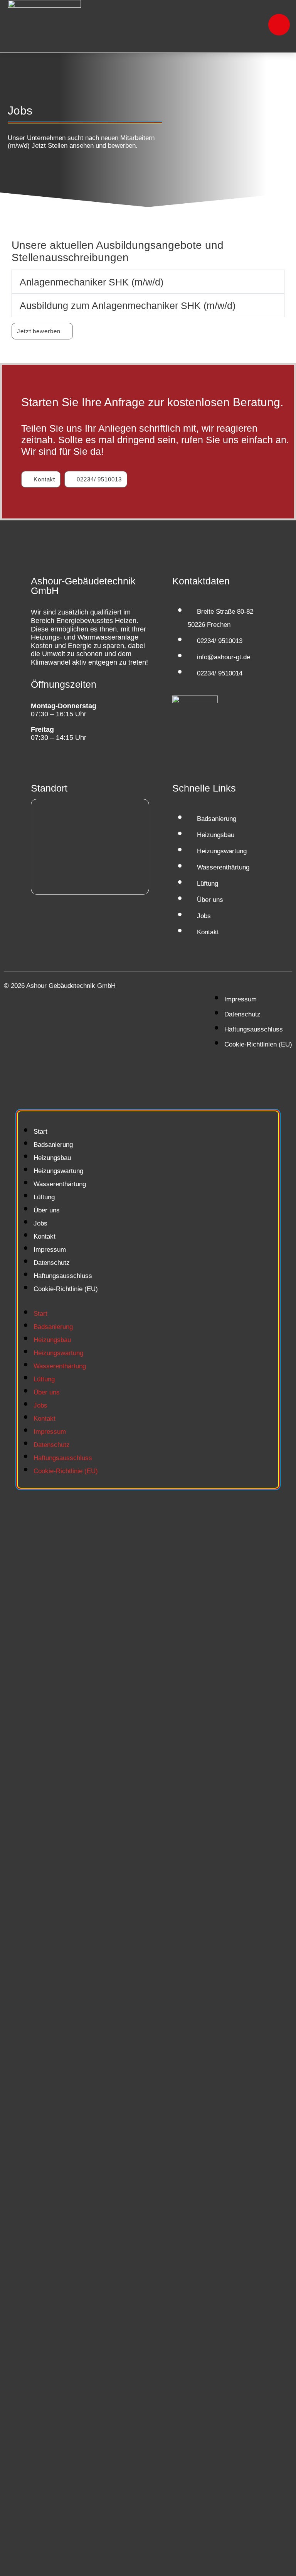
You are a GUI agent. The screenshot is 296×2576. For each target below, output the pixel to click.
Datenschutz (52, 1263)
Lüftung (44, 1197)
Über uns (47, 1210)
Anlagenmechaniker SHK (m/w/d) (92, 282)
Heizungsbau (52, 1158)
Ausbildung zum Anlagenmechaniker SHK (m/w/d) (128, 306)
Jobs (40, 1223)
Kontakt (45, 1237)
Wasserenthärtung (60, 1184)
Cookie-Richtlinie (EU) (66, 1289)
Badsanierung (53, 1145)
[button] (148, 282)
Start (40, 1132)
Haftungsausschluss (63, 1276)
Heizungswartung (58, 1171)
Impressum (50, 1250)
